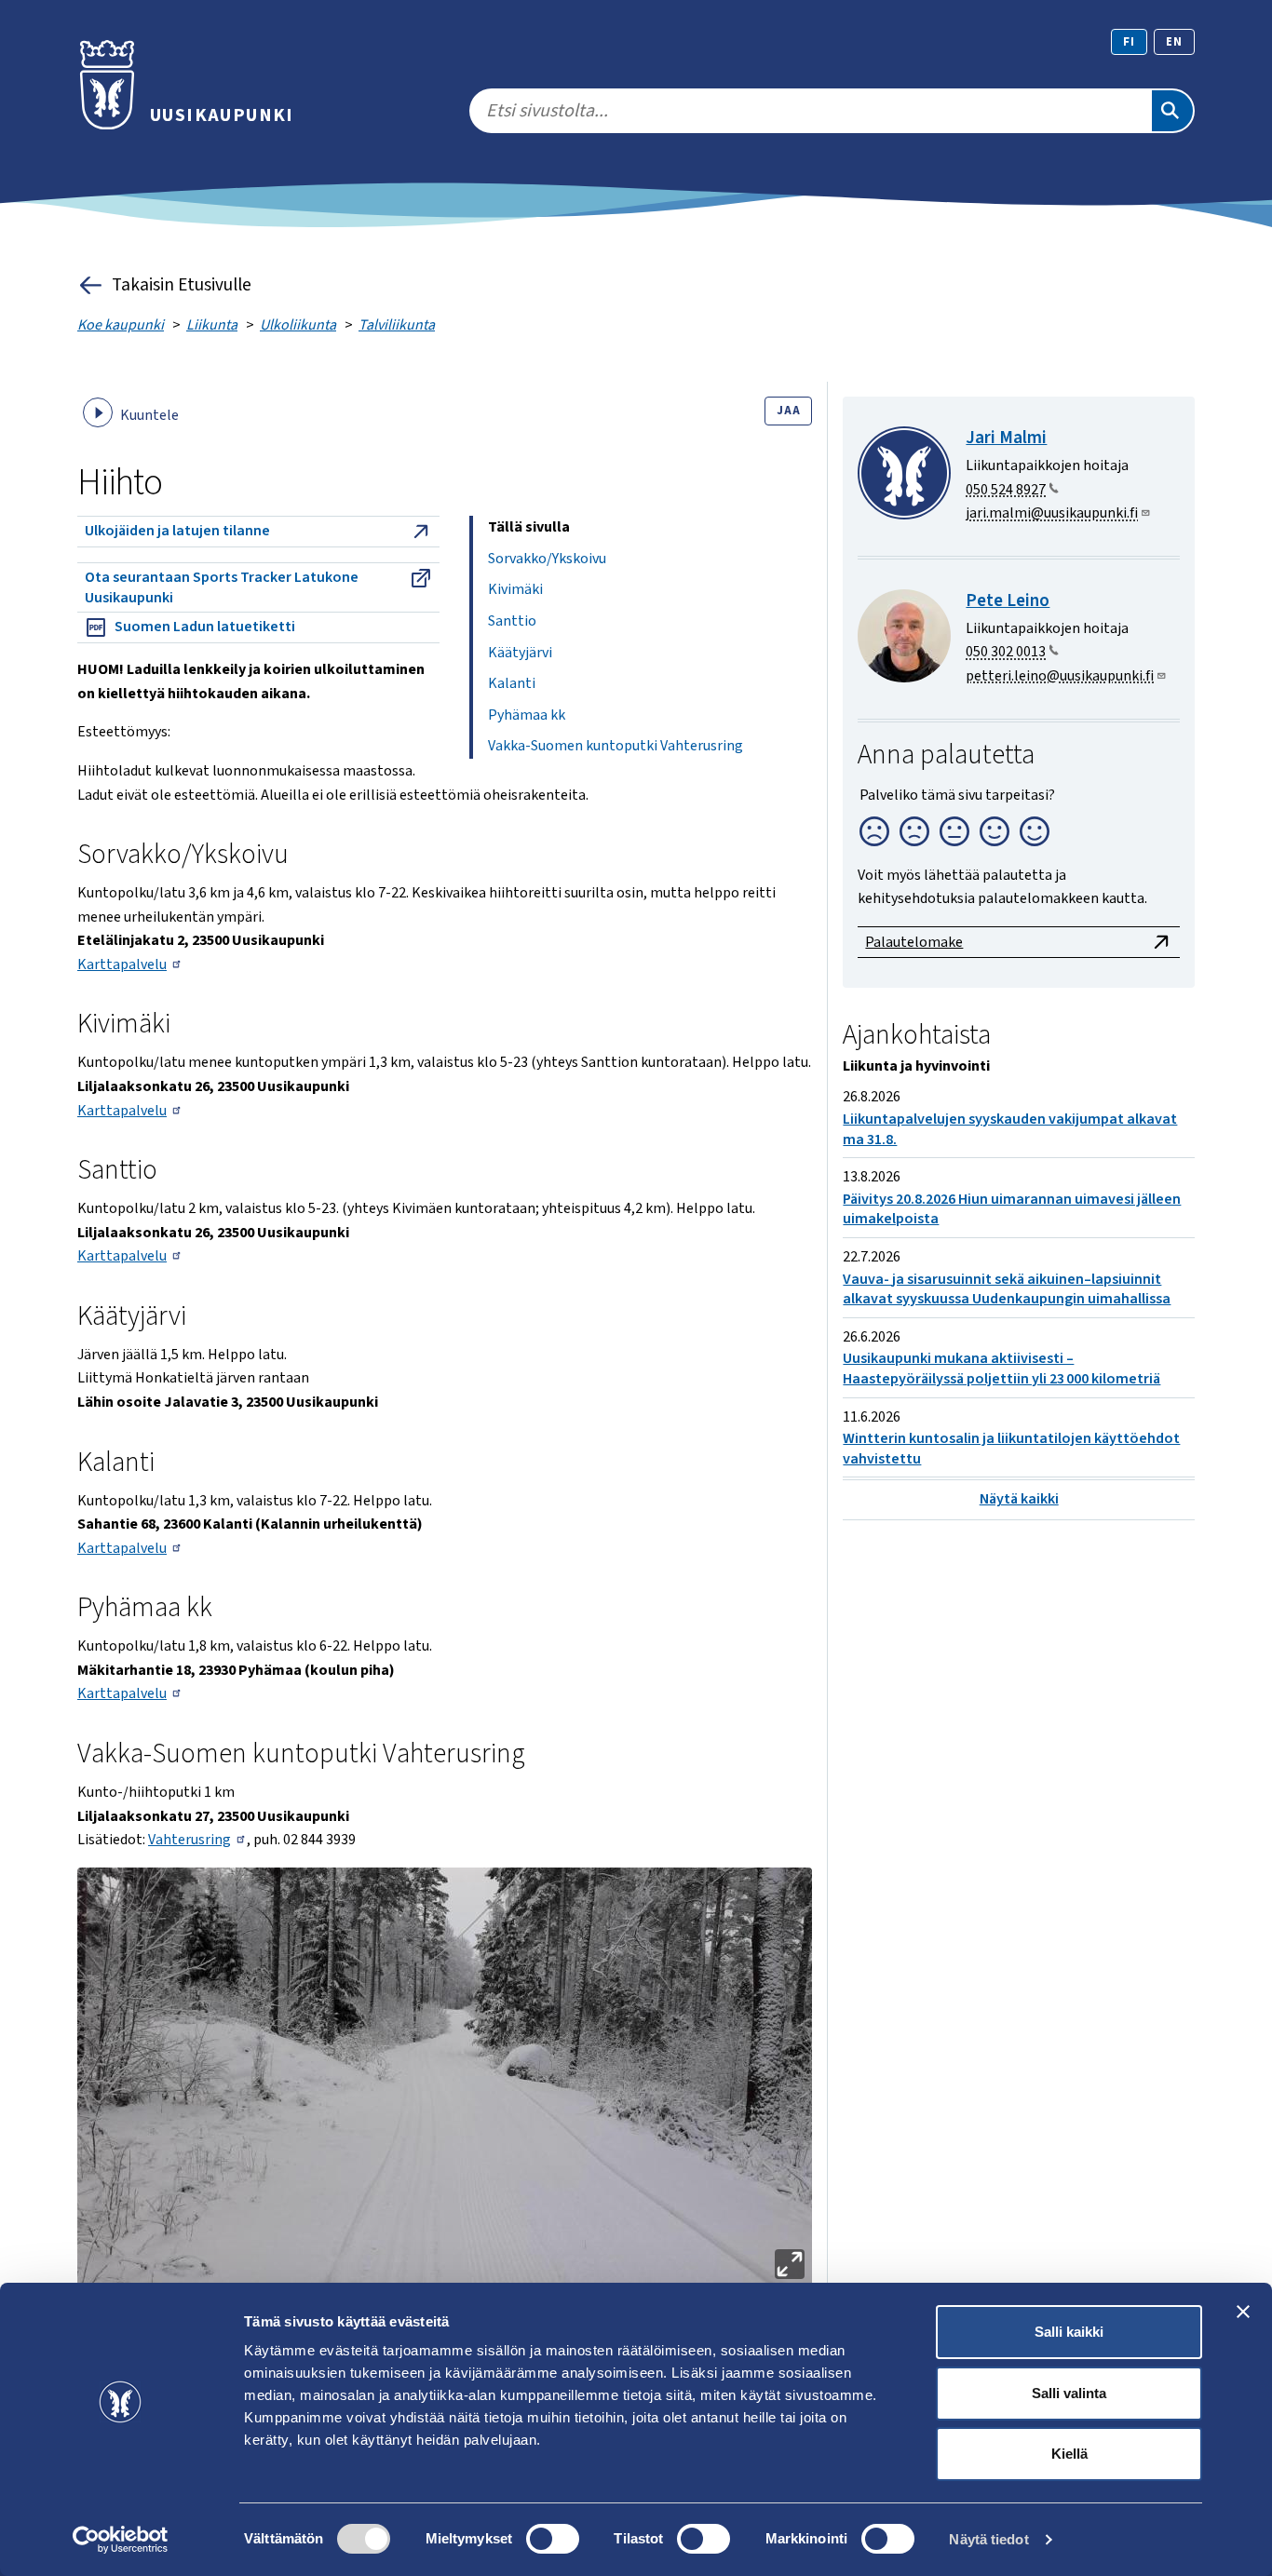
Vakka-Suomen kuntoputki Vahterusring (616, 746)
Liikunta (212, 325)
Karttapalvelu (122, 964)
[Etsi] (1172, 111)
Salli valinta (1069, 2393)
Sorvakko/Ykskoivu (547, 559)
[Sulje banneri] (1243, 2312)
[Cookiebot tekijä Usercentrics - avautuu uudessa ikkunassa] (121, 2540)
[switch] (553, 2539)
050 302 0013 (1006, 652)
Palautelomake (914, 942)
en (1174, 42)
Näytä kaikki (1019, 1499)
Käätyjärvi (520, 653)
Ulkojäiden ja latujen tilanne (177, 531)
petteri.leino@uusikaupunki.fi (1060, 676)
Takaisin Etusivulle (182, 285)
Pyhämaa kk (527, 715)
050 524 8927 (1006, 490)
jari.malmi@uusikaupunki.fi (1052, 513)
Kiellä (1069, 2454)
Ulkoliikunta (298, 325)
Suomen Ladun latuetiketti (205, 627)
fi (1129, 42)
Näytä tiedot (988, 2539)
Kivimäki (515, 589)
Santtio (512, 621)
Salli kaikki (1069, 2332)
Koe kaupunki (121, 325)
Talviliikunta (397, 325)
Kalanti (512, 683)
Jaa (788, 411)
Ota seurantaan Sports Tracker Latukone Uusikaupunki (222, 587)
